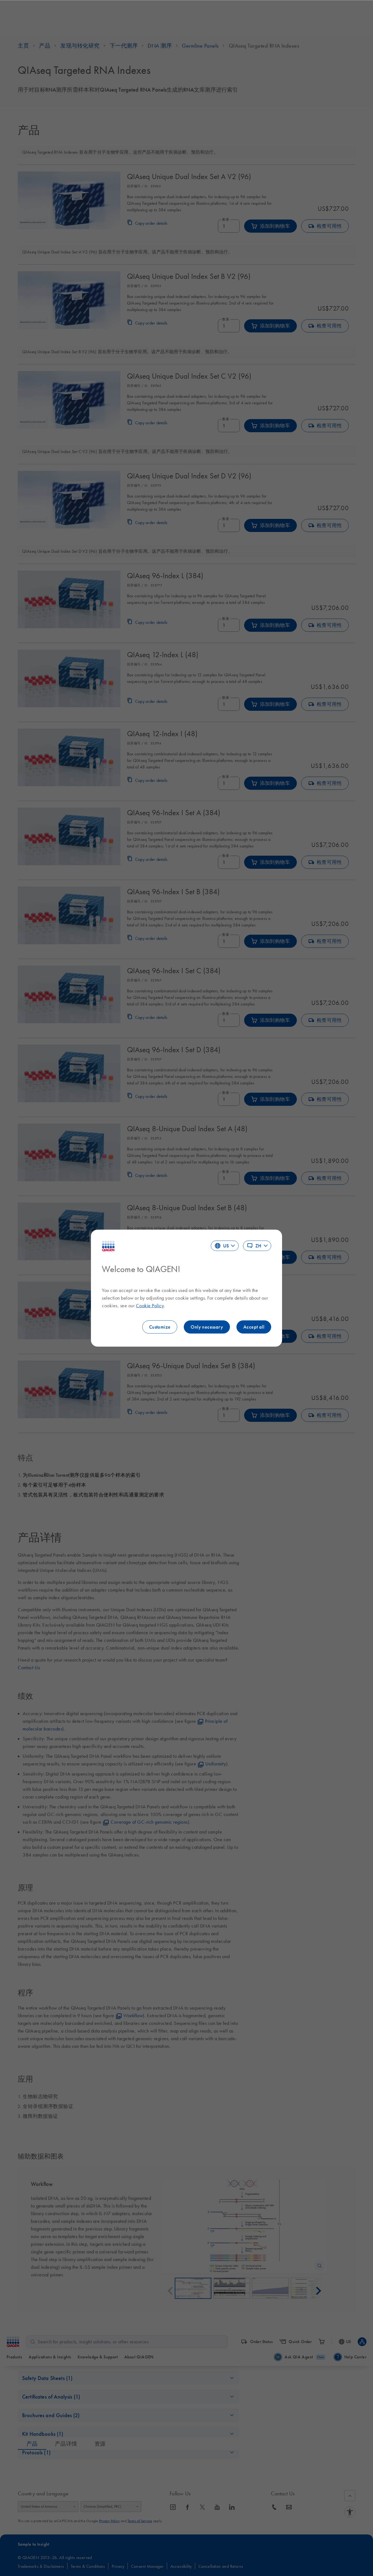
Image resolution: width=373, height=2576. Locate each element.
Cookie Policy (150, 1306)
